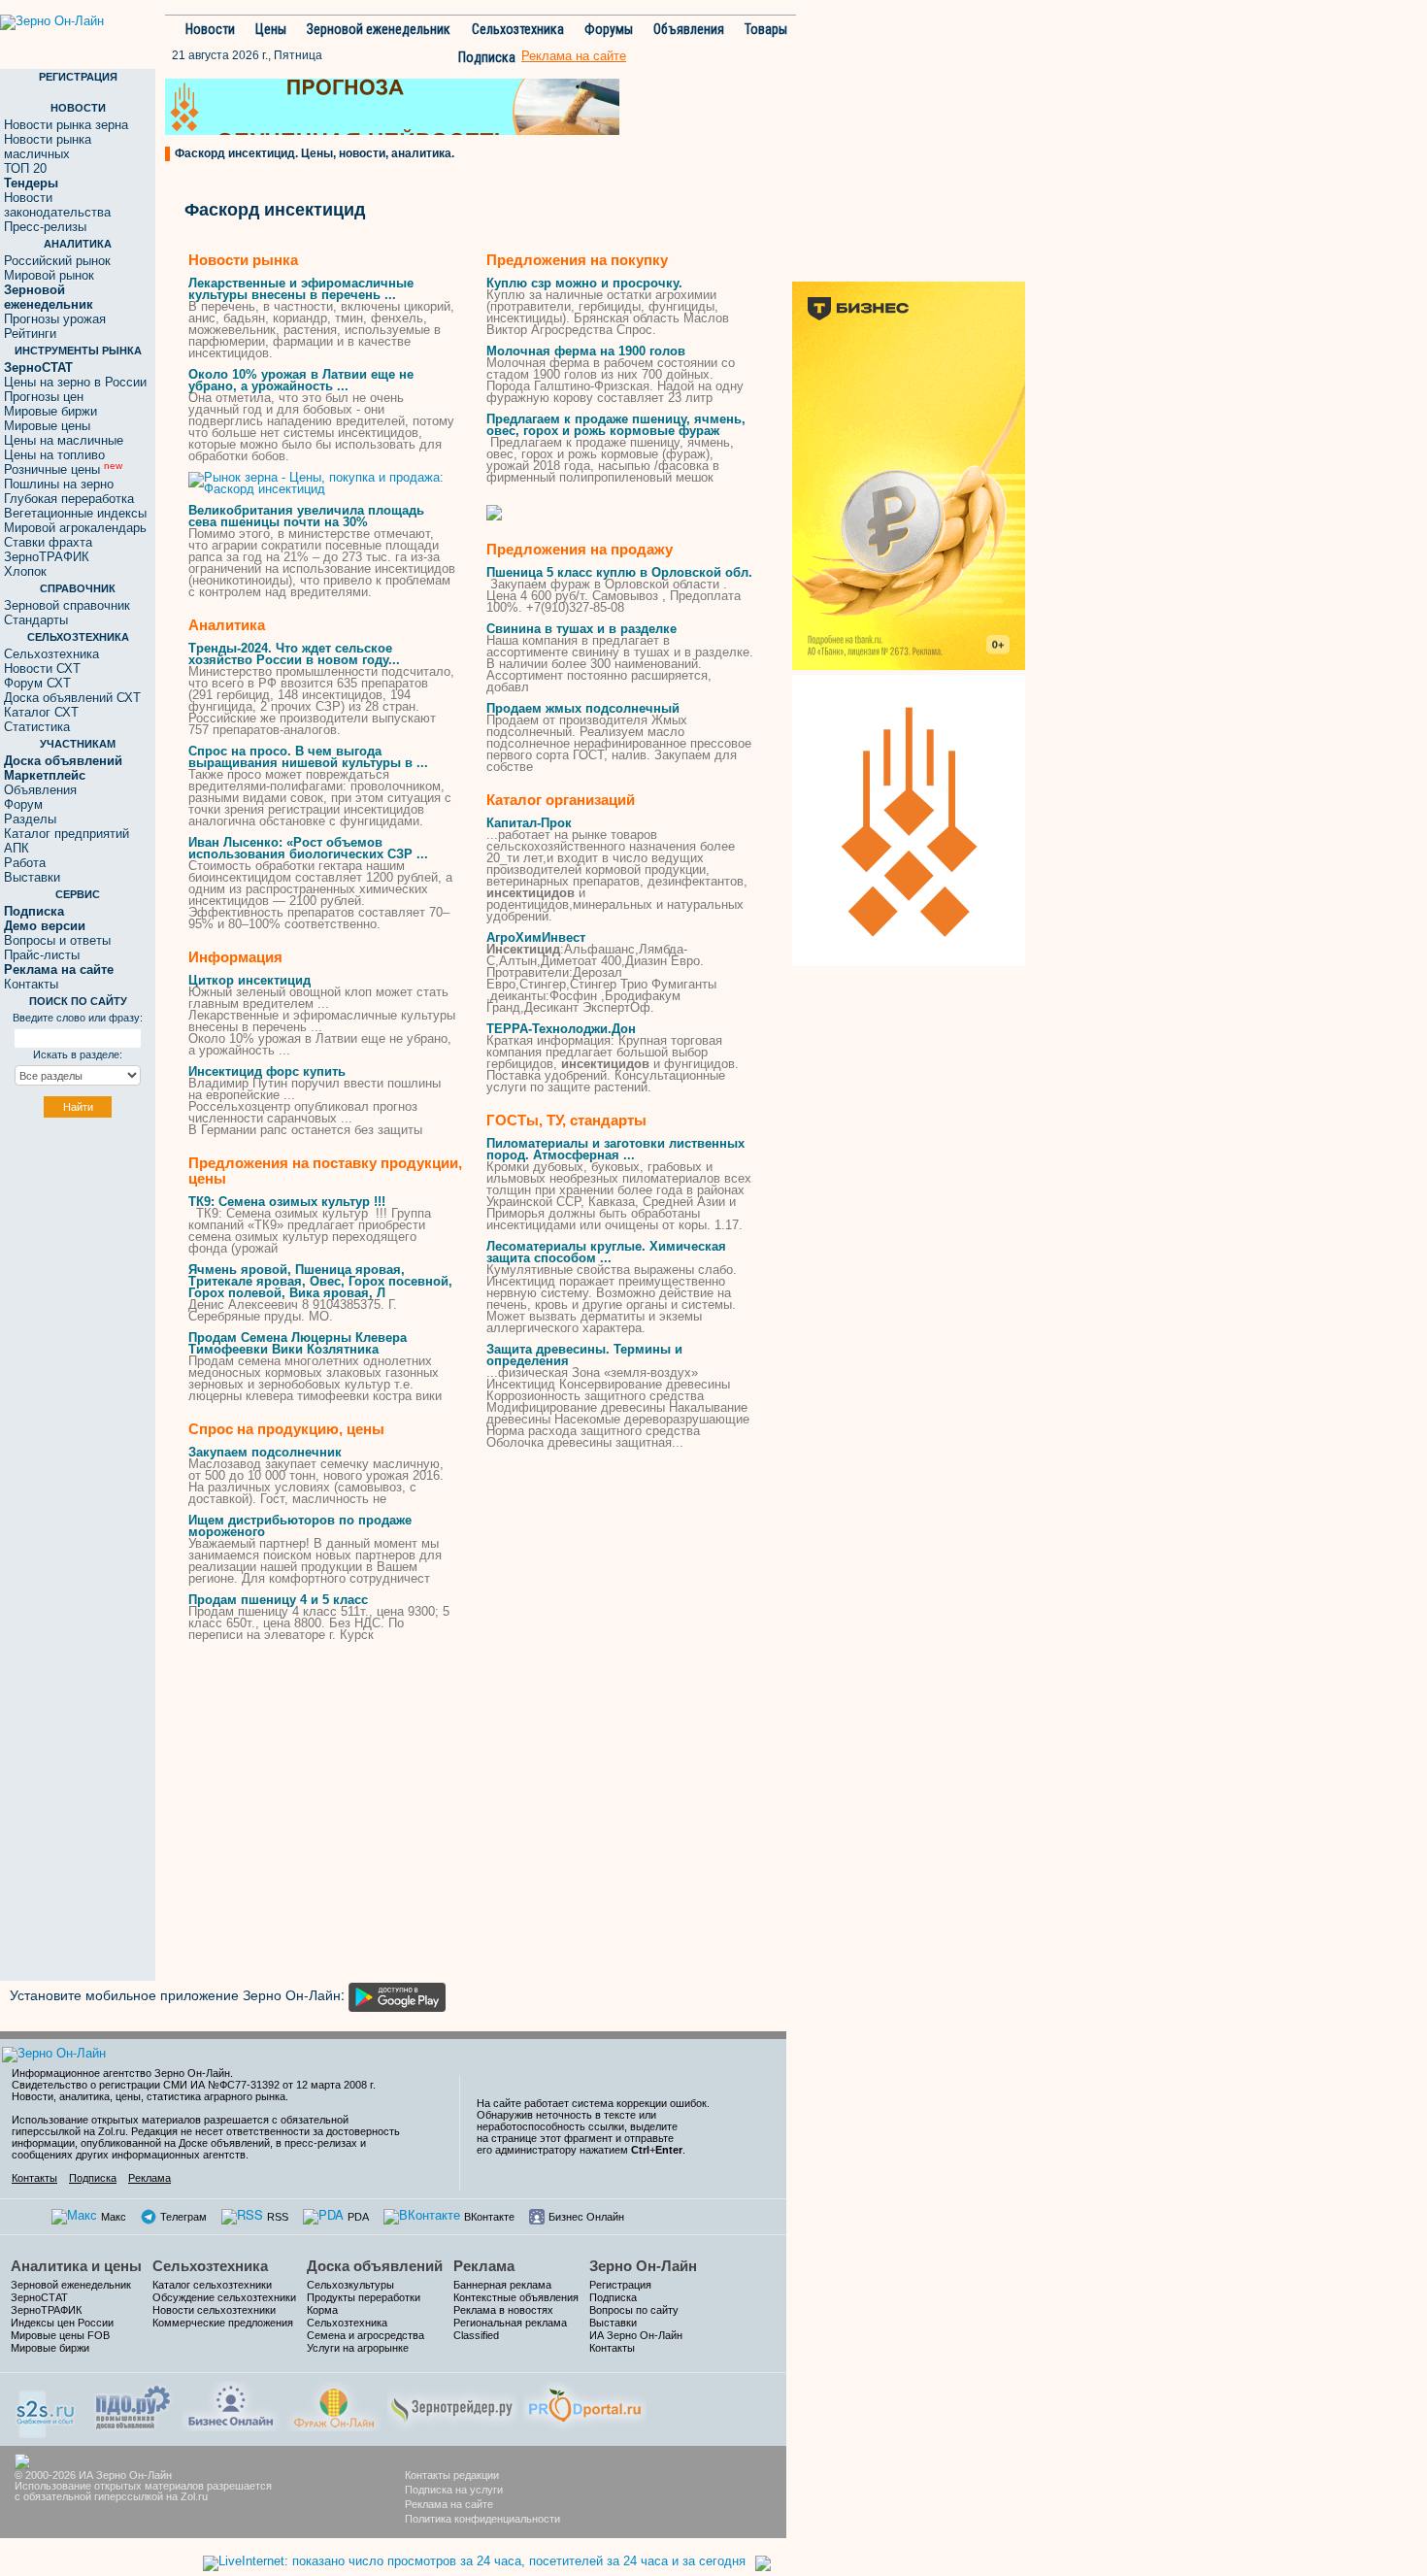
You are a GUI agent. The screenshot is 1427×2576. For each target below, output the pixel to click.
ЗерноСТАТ (39, 2297)
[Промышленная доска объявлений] (133, 2406)
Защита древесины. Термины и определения (584, 1355)
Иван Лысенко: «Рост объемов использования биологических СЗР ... (308, 848)
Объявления (689, 29)
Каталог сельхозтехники (212, 2285)
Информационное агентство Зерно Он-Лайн (121, 2073)
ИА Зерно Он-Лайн (636, 2335)
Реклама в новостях (503, 2310)
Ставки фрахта (48, 542)
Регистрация (620, 2285)
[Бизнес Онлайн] (231, 2404)
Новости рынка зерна (66, 125)
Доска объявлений (375, 2266)
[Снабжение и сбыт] (47, 2408)
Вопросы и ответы (57, 940)
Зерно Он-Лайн (643, 2266)
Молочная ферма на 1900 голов (586, 351)
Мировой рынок (49, 275)
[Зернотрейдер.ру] (452, 2404)
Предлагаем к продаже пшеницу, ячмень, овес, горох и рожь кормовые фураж (616, 425)
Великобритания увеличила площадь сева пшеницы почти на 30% (306, 516)
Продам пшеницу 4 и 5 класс (278, 1600)
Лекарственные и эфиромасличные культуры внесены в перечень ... (301, 289)
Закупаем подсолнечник (265, 1452)
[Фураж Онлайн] (334, 2404)
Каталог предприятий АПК (66, 841)
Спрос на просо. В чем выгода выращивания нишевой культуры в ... (308, 757)
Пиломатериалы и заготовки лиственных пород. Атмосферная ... (615, 1149)
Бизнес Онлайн (586, 2217)
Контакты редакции (452, 2475)
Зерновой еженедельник (379, 29)
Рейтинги (30, 334)
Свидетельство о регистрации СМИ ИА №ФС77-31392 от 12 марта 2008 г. (194, 2085)
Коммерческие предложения (223, 2323)
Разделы (30, 819)
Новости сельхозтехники (214, 2310)
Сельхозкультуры (350, 2285)
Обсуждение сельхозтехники (224, 2297)
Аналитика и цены (76, 2266)
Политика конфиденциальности (482, 2519)
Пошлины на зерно (59, 484)
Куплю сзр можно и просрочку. (584, 283)
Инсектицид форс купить (267, 1071)
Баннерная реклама (502, 2285)
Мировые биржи (50, 411)
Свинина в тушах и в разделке (581, 629)
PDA (358, 2217)
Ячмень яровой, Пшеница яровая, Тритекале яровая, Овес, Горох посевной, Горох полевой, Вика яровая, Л (320, 1281)
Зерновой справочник (67, 605)
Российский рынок (57, 261)
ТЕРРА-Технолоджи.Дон (561, 1029)
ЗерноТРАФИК (47, 557)
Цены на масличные (64, 440)
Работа (25, 863)
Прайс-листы (42, 955)
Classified (476, 2335)
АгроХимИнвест (536, 937)
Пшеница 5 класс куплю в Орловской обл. (619, 572)
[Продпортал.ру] (585, 2404)
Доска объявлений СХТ (72, 698)
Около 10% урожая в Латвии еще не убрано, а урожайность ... (301, 380)
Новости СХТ (42, 669)
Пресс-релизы (45, 227)
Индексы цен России (62, 2323)
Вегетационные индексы (75, 513)
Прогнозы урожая (55, 319)
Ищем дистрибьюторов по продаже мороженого (300, 1526)
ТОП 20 (25, 168)
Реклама (149, 2178)
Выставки (32, 877)
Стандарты (36, 620)
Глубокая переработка (69, 499)
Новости (210, 29)
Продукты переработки (364, 2297)
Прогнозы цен (44, 397)
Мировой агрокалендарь (75, 528)
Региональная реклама (510, 2323)
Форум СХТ (37, 683)
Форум (23, 804)
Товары (766, 29)
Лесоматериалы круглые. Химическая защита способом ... (606, 1252)
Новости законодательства (57, 205)
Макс (114, 2217)
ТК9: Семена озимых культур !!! (287, 1202)
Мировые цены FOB (60, 2335)
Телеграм (183, 2217)
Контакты (31, 984)
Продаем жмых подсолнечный (583, 708)
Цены (271, 29)
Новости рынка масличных (48, 147)
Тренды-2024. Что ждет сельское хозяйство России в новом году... (294, 654)
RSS (278, 2217)
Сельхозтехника (518, 29)
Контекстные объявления (516, 2297)
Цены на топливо (54, 455)
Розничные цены (63, 469)
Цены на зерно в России (75, 382)
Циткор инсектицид (249, 980)
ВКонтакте (489, 2217)
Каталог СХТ (41, 712)
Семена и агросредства (365, 2335)
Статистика (37, 727)
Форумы (609, 29)
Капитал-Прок (529, 823)
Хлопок (25, 571)
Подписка (487, 57)
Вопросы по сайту (634, 2310)
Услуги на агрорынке (358, 2348)
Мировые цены (47, 426)
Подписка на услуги (454, 2490)
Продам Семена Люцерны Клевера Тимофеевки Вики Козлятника (298, 1343)
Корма (322, 2310)
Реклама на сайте (449, 2504)
